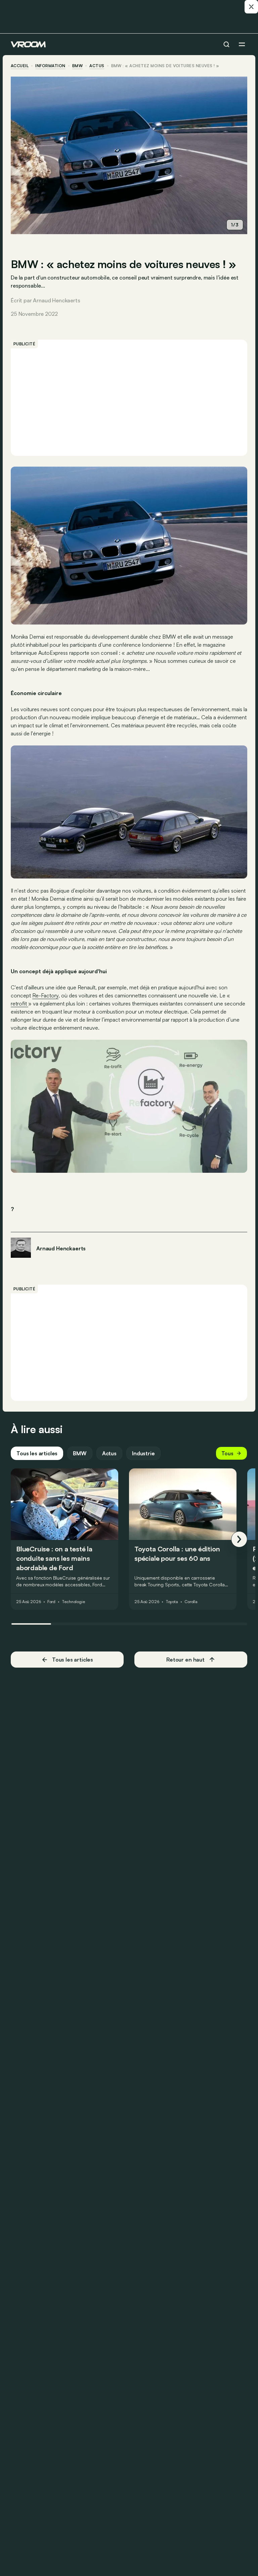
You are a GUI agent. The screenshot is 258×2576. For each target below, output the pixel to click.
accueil (20, 66)
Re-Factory (45, 995)
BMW (77, 66)
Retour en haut (185, 1660)
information (50, 66)
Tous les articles (37, 1453)
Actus (109, 1453)
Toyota (172, 1602)
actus (97, 66)
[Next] (239, 1539)
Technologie (73, 1602)
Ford (52, 1602)
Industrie (143, 1453)
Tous (227, 1453)
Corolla (191, 1602)
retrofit (19, 1003)
